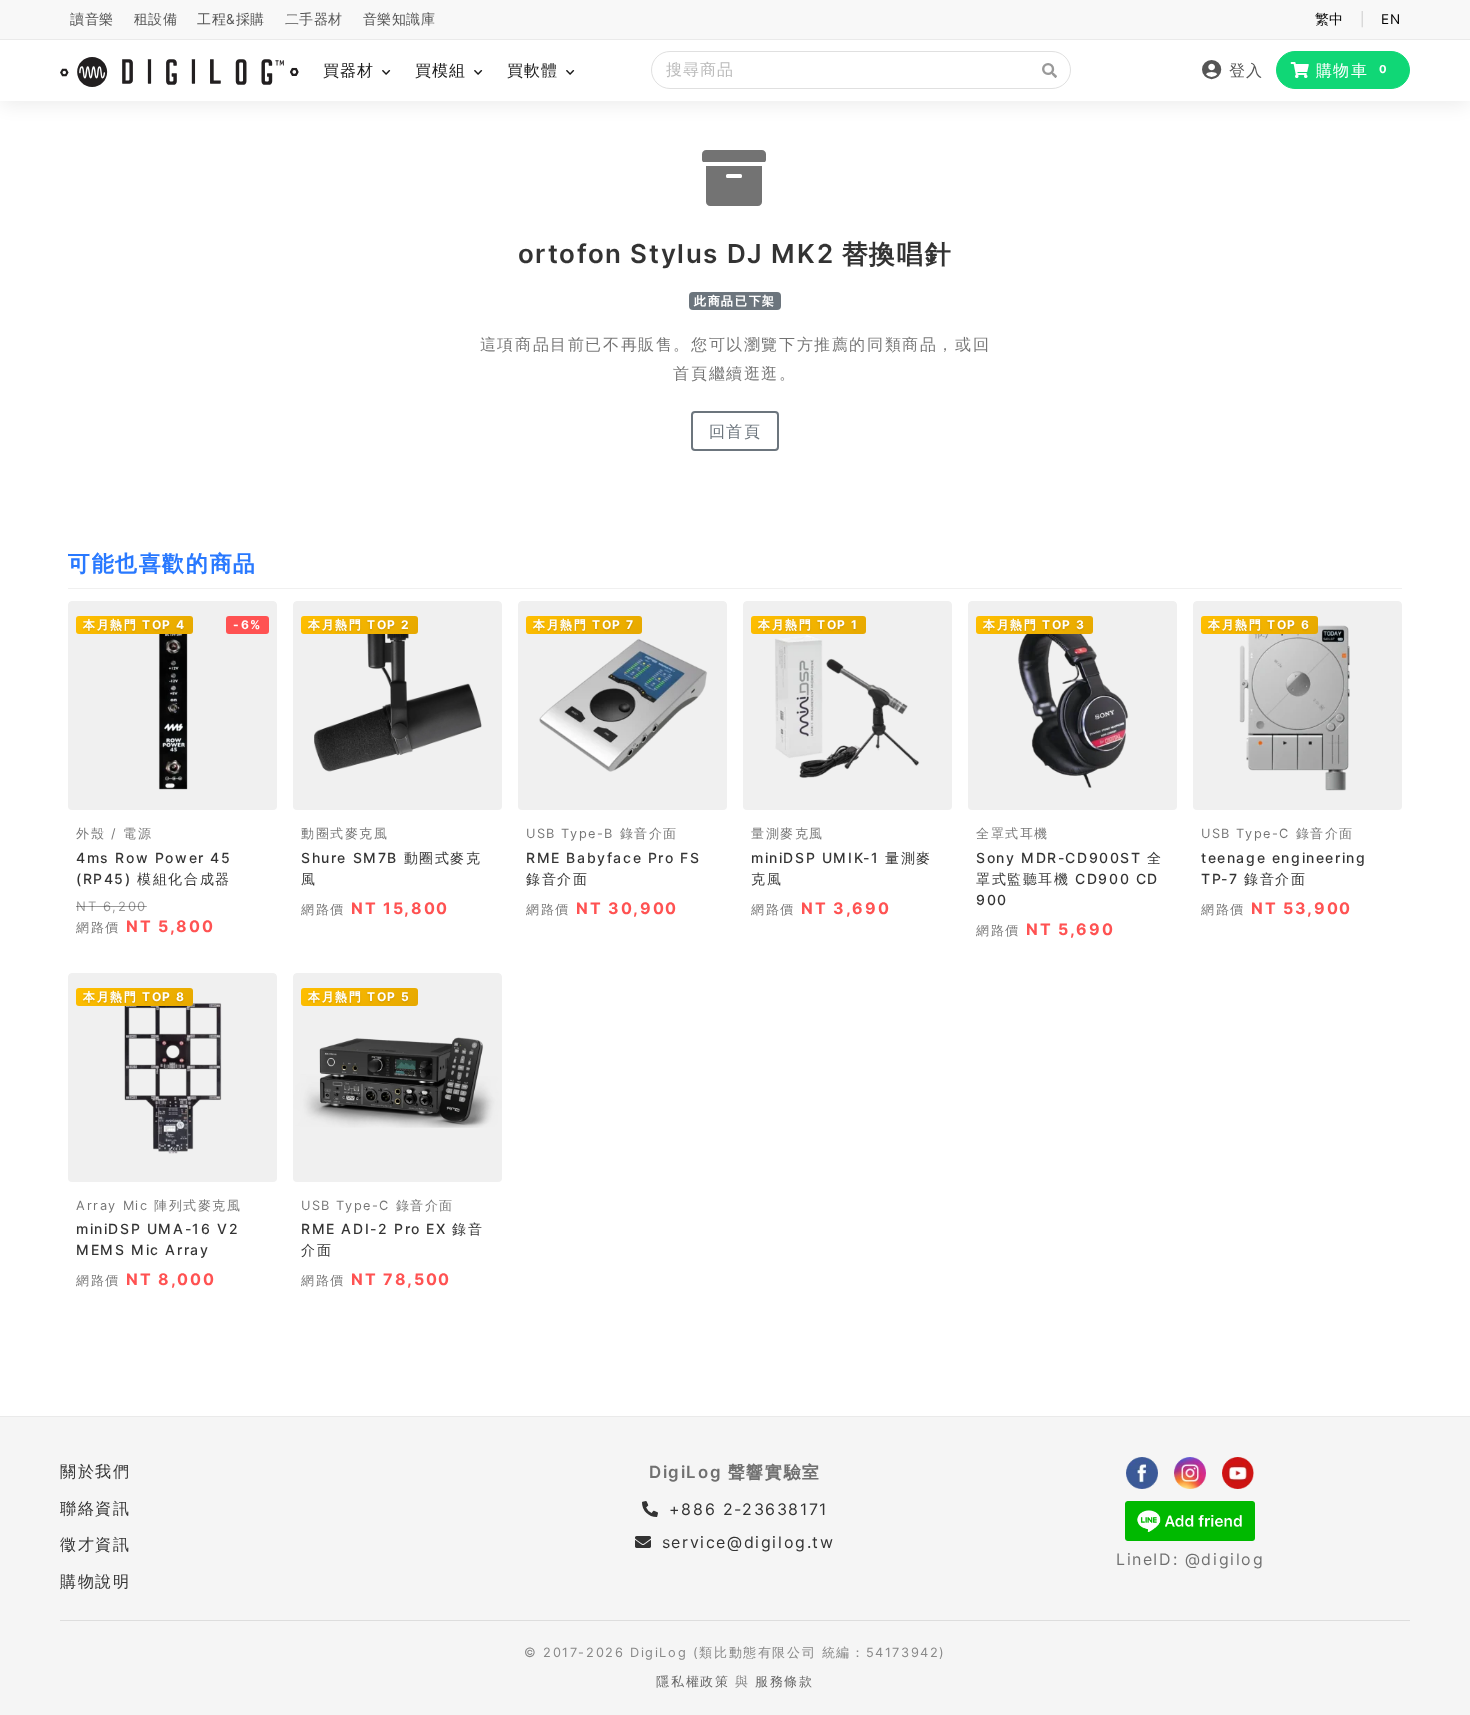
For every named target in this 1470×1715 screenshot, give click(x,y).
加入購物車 (172, 788)
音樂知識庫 (399, 19)
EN (1390, 19)
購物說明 (95, 1581)
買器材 (351, 70)
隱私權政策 (692, 1681)
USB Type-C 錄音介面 (1277, 833)
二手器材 (314, 19)
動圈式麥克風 (345, 833)
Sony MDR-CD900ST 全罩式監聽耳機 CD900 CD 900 (1069, 878)
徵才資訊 (95, 1544)
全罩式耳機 (1012, 833)
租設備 (156, 19)
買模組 (443, 70)
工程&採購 (231, 19)
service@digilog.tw (748, 1542)
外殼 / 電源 (114, 833)
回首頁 (735, 431)
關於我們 (95, 1471)
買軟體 (535, 70)
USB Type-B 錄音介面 (602, 833)
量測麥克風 (787, 833)
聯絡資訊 (95, 1508)
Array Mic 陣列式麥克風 (159, 1205)
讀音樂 (92, 19)
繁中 (1329, 19)
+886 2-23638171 (745, 1509)
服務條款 (784, 1681)
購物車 (1352, 70)
